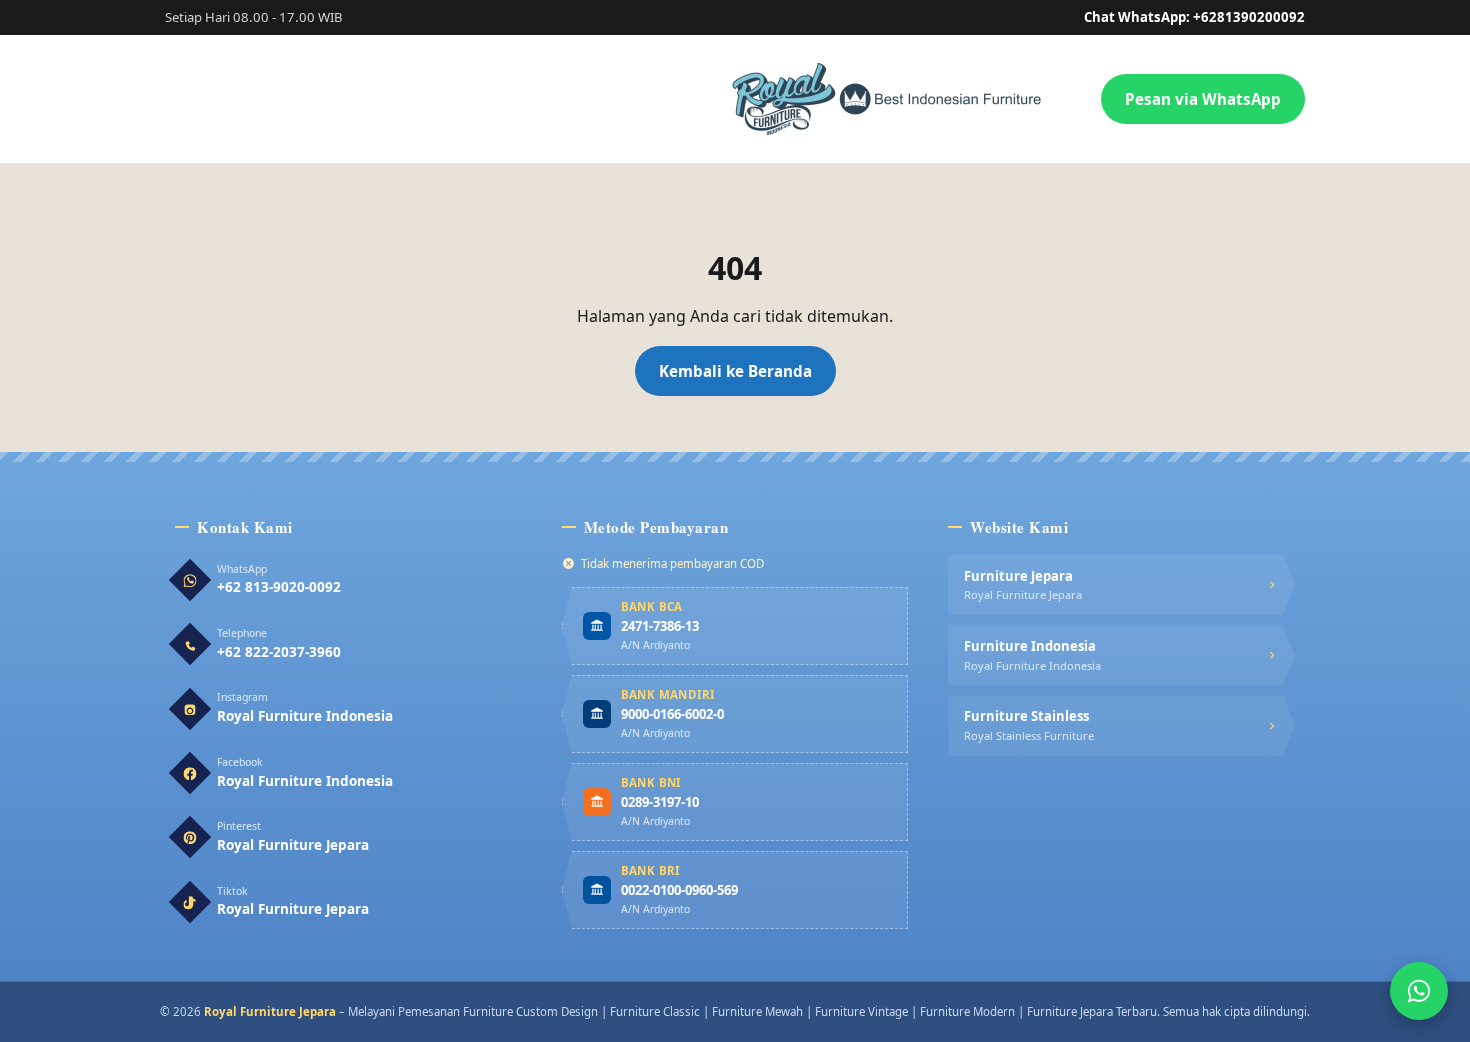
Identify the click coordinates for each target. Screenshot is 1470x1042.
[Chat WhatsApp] (1419, 991)
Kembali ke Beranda (735, 371)
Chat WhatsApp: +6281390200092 (1194, 17)
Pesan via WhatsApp (1203, 99)
